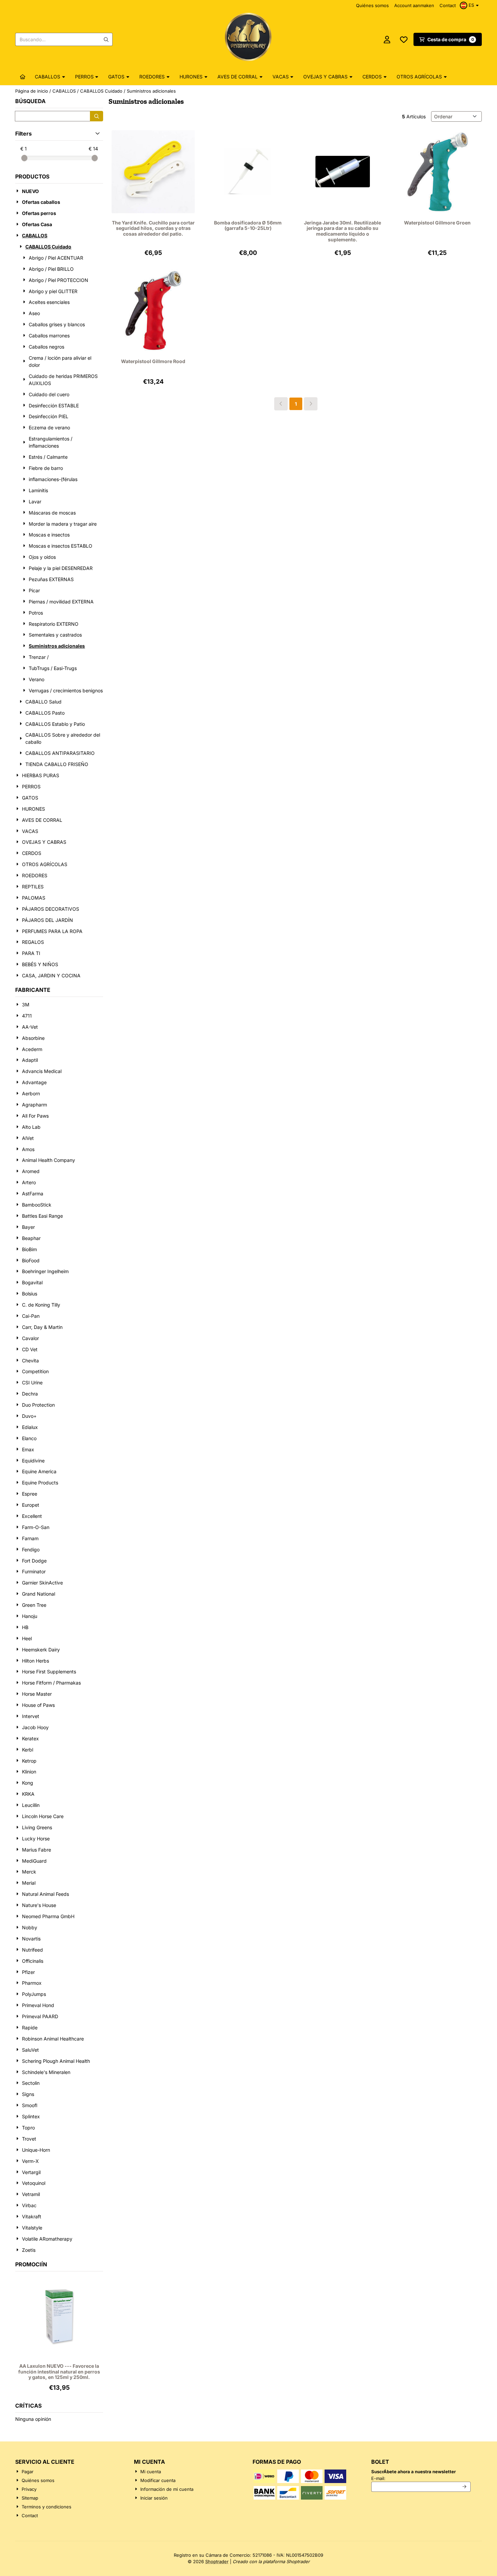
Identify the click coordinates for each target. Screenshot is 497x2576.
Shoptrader (217, 2561)
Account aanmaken (414, 5)
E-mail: (421, 2478)
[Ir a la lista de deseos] (404, 40)
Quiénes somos (372, 5)
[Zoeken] (97, 116)
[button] (470, 5)
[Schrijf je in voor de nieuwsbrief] (465, 2487)
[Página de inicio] (23, 77)
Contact (448, 5)
